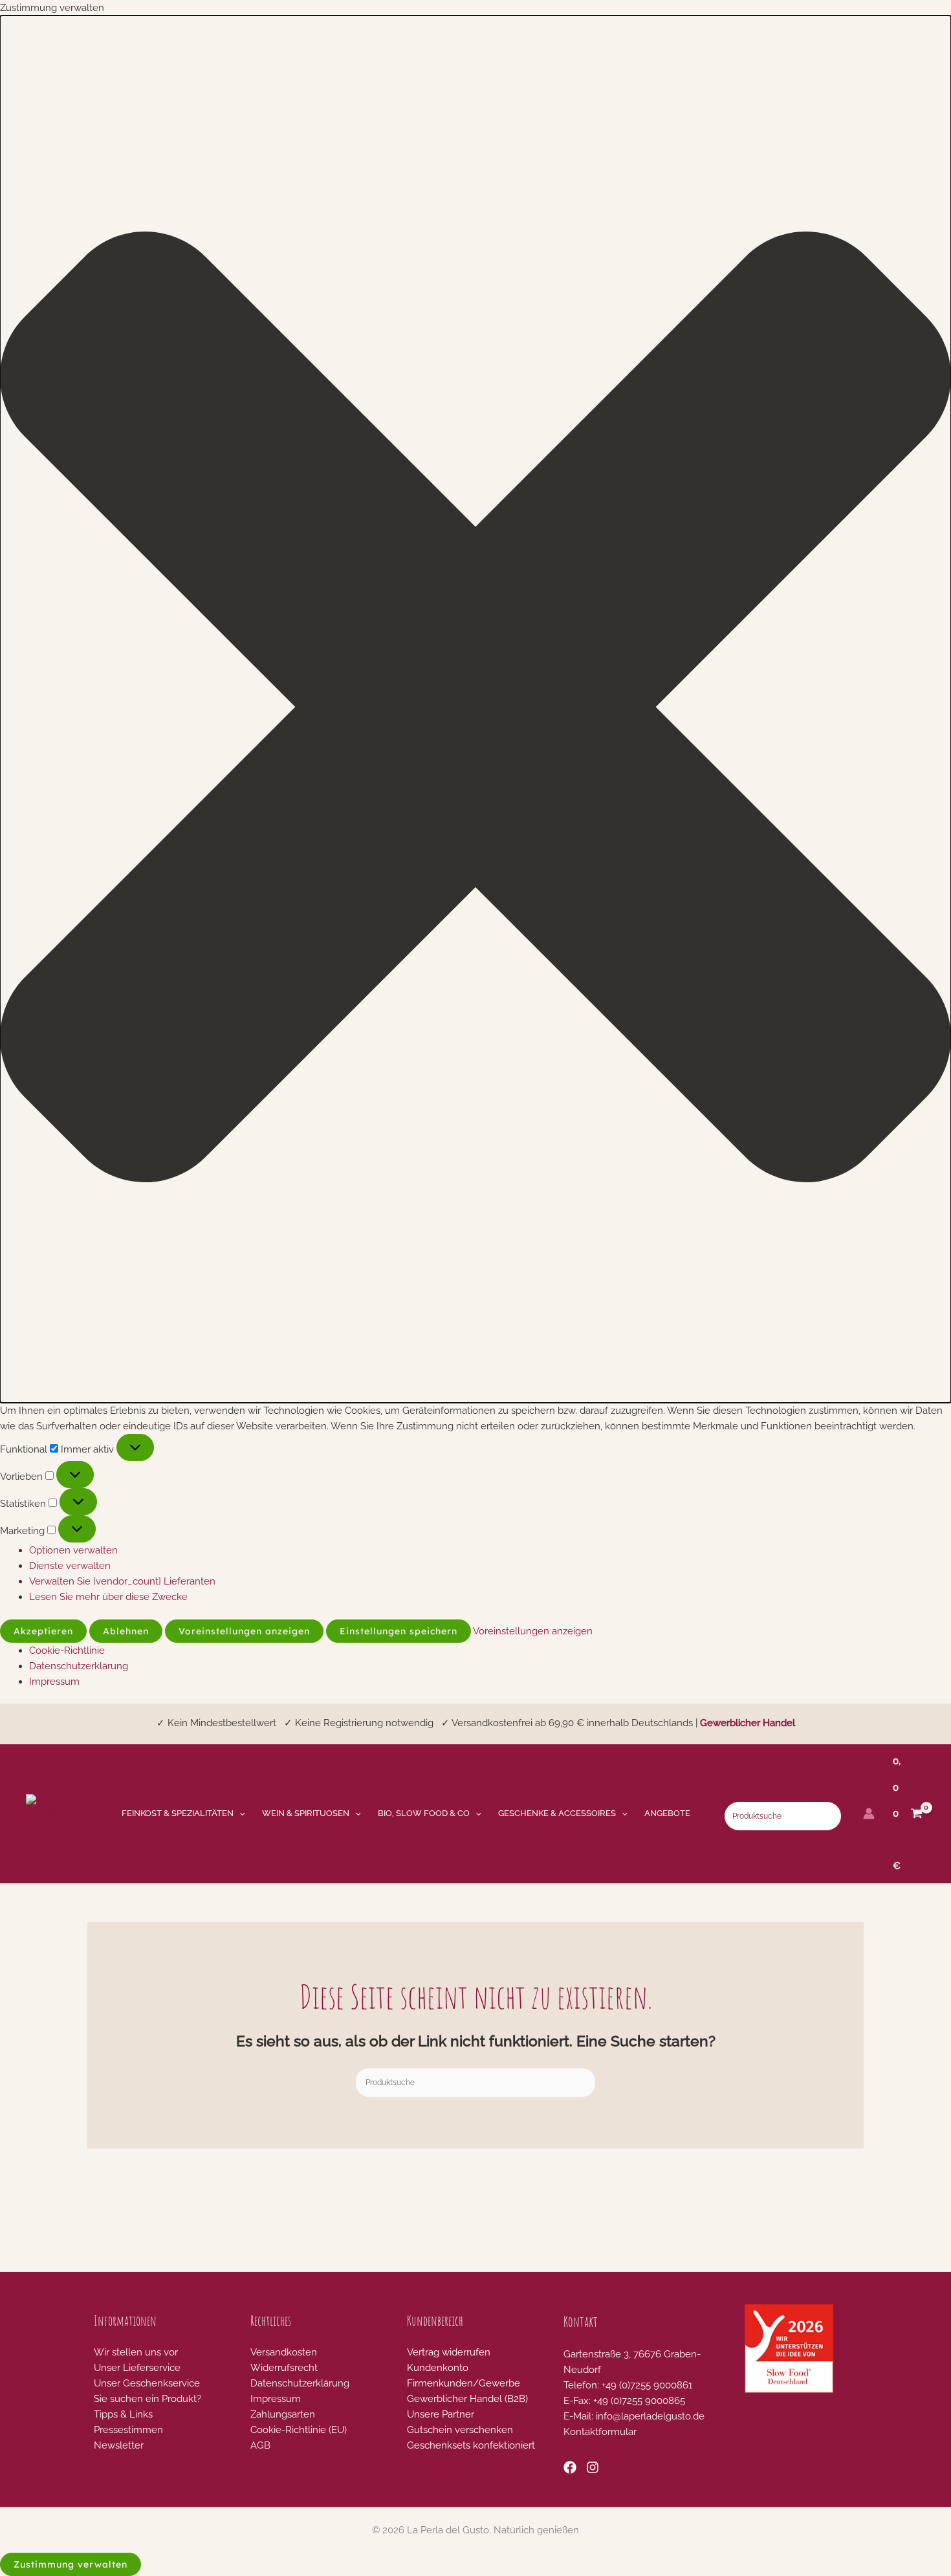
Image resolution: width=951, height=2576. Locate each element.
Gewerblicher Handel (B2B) (467, 2399)
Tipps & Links (123, 2414)
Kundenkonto (438, 2368)
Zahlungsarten (283, 2414)
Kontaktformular (600, 2432)
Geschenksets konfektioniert (471, 2445)
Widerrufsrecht (284, 2368)
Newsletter (119, 2445)
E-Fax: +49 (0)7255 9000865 (624, 2401)
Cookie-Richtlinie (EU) (299, 2430)
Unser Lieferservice (137, 2368)
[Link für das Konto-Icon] (869, 1813)
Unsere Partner (441, 2414)
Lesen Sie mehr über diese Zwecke (108, 1597)
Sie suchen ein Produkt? (148, 2399)
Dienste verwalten (70, 1566)
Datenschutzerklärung (79, 1666)
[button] (475, 709)
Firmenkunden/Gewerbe (464, 2383)
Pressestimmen (128, 2430)
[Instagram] (593, 2467)
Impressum (54, 1682)
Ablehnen (126, 1631)
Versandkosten (284, 2352)
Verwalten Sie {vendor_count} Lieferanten (122, 1581)
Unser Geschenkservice (147, 2383)
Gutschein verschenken (460, 2430)
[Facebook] (570, 2467)
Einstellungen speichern (399, 1631)
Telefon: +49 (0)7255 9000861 (628, 2385)
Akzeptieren (43, 1631)
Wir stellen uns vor (136, 2352)
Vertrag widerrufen (449, 2352)
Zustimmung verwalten (71, 2564)
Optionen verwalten (73, 1550)
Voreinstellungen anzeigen (244, 1631)
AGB (260, 2445)
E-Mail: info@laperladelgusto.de (634, 2416)
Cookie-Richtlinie (67, 1651)
